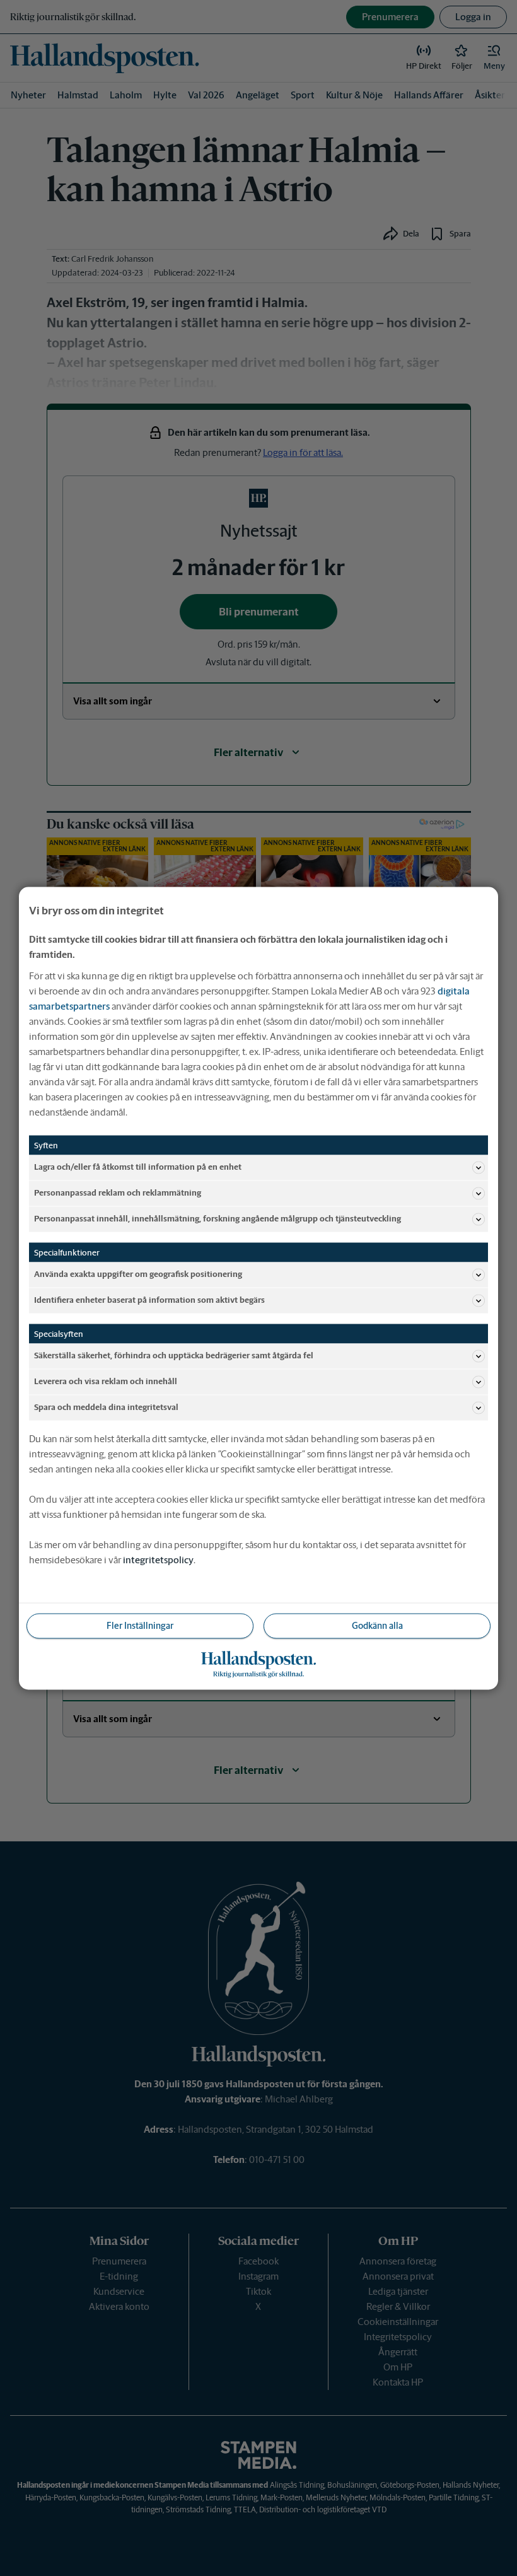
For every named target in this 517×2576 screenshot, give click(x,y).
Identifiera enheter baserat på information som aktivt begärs (149, 1300)
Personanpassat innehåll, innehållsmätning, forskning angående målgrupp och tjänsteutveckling (218, 1219)
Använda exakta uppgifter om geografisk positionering (138, 1274)
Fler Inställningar (140, 1625)
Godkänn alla (377, 1625)
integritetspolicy (158, 1559)
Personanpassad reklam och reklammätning (118, 1193)
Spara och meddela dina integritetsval (106, 1407)
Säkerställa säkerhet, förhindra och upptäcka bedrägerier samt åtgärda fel (174, 1355)
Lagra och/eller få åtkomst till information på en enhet (138, 1167)
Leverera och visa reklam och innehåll (106, 1381)
